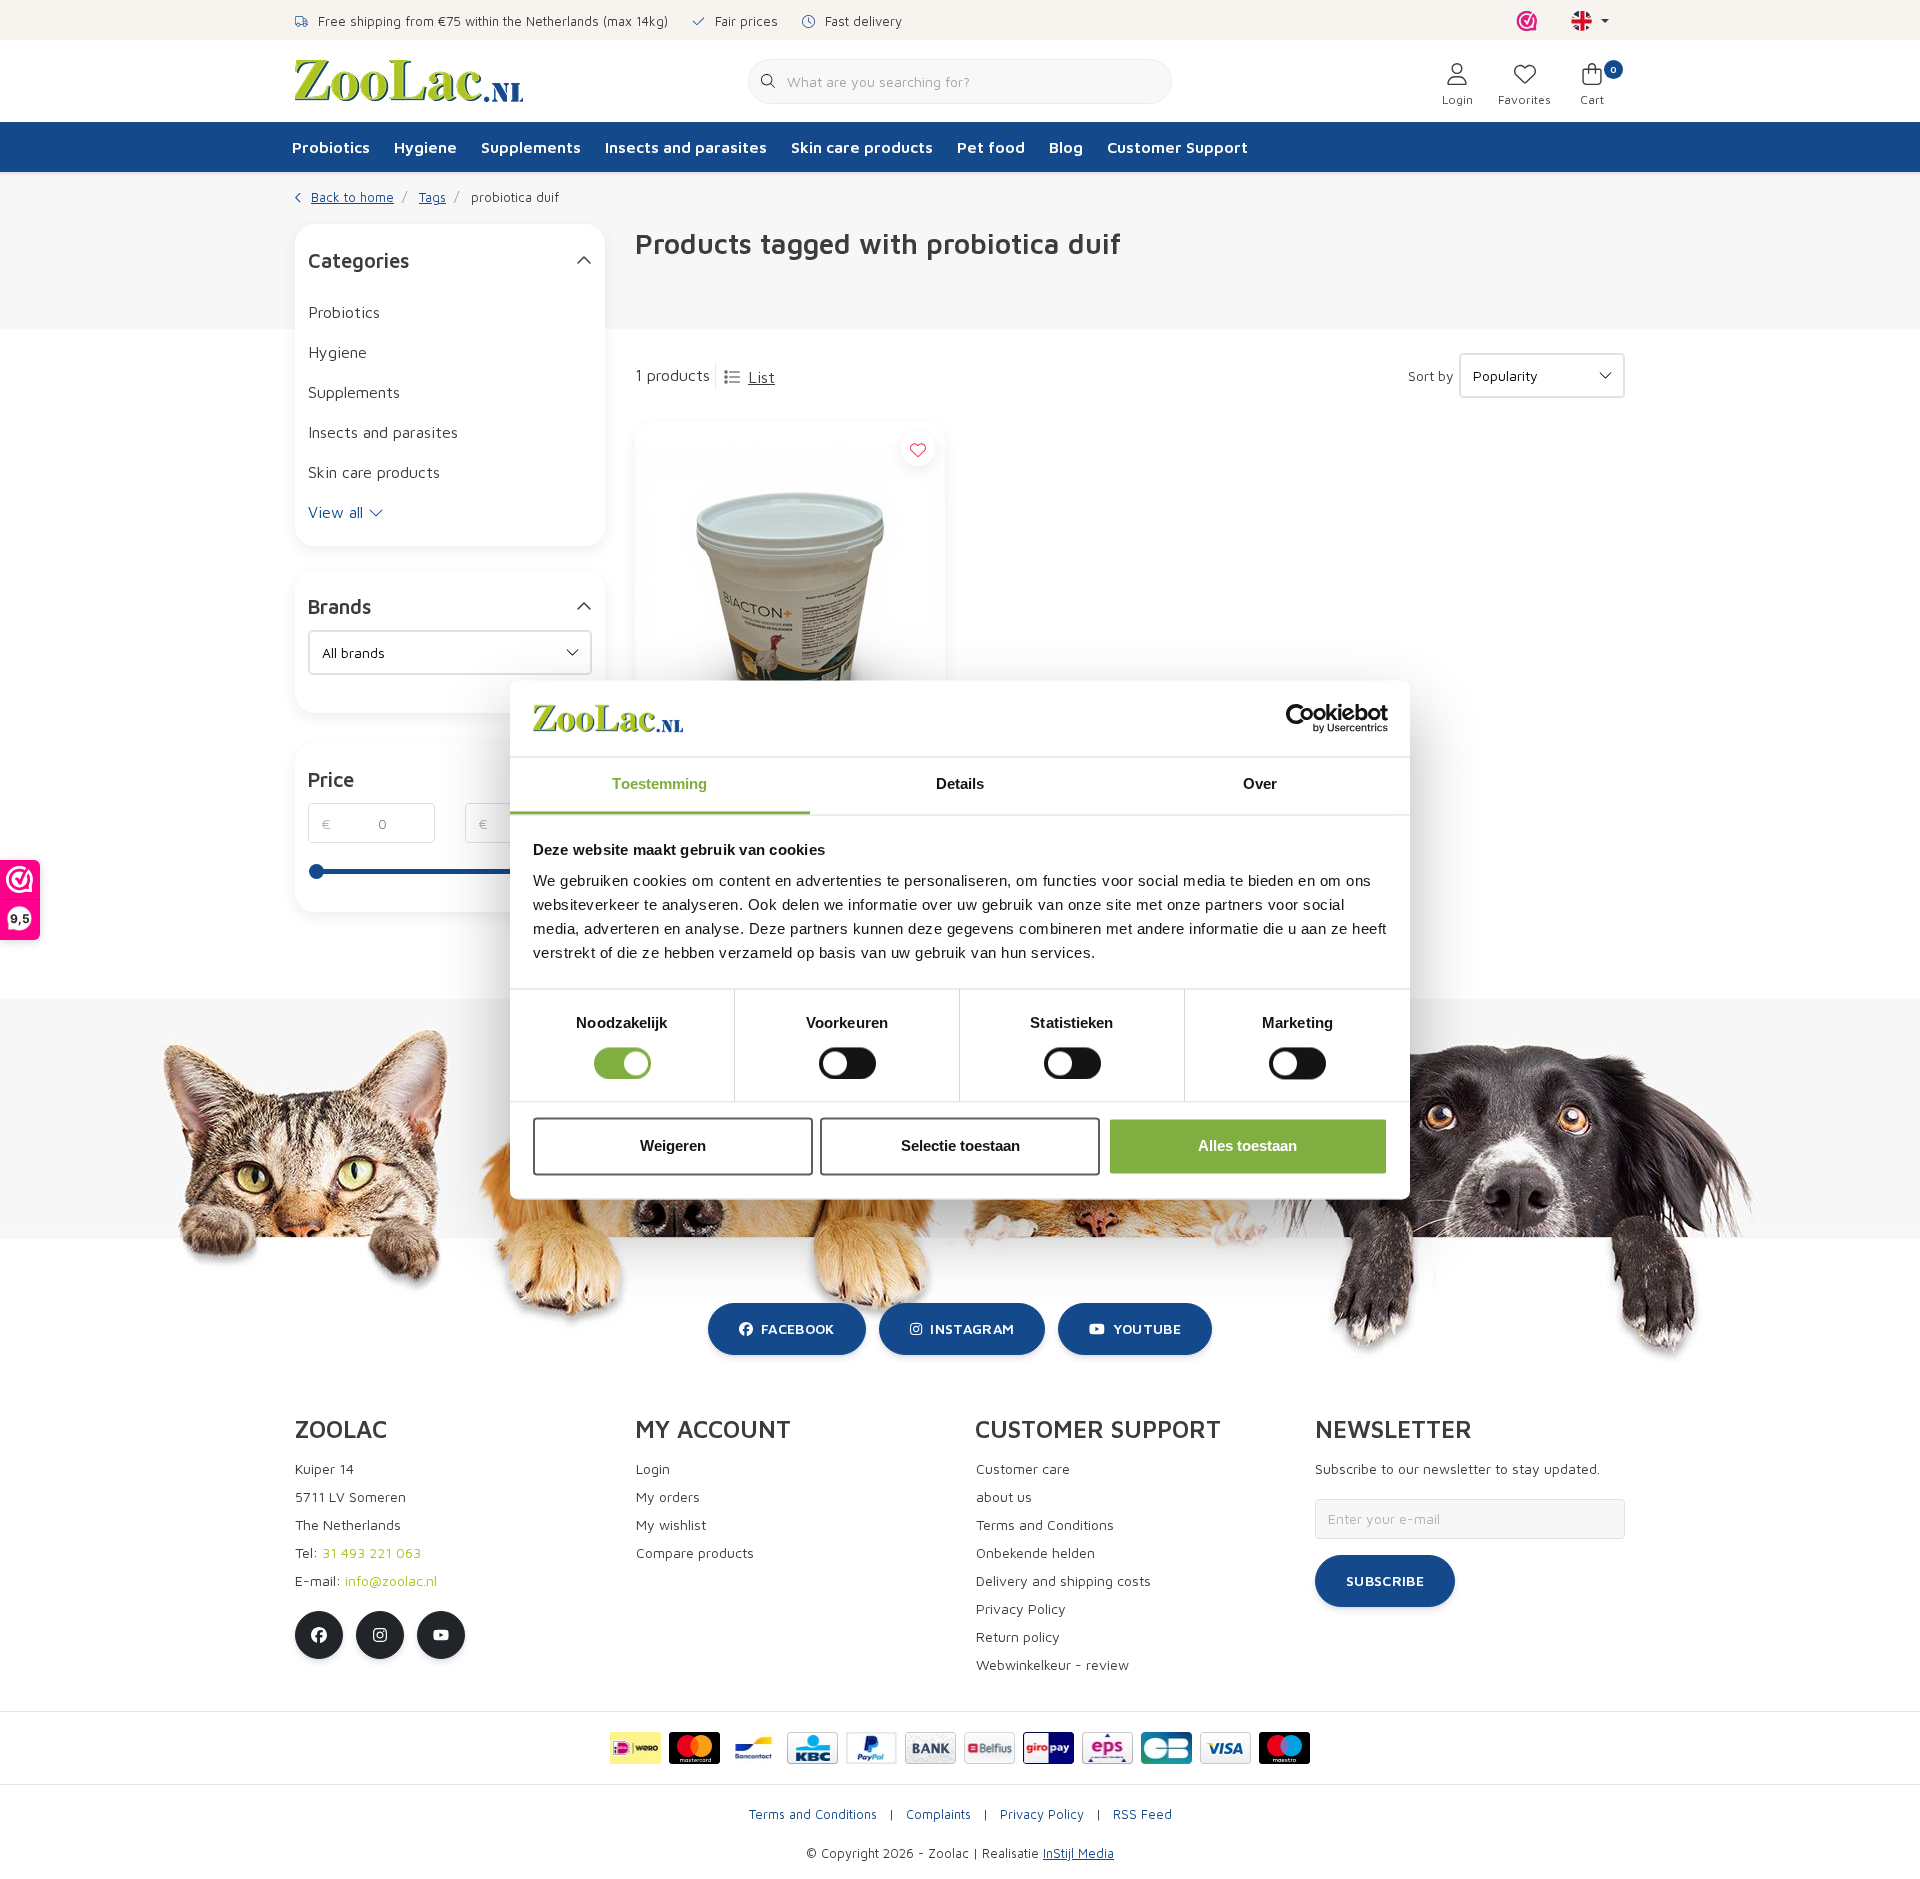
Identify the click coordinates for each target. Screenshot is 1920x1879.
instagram (972, 1328)
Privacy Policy (1042, 1814)
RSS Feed (1142, 1814)
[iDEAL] (635, 1748)
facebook (798, 1328)
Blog (1066, 147)
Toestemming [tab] (659, 784)
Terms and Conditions (813, 1814)
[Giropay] (1048, 1748)
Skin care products (862, 147)
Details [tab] (960, 784)
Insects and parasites (686, 147)
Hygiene (425, 147)
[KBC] (812, 1748)
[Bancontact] (753, 1748)
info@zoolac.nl (391, 1580)
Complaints (938, 1814)
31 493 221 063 (371, 1552)
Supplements (531, 147)
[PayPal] (871, 1748)
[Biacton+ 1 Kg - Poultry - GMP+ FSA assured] (790, 601)
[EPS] (1107, 1748)
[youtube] (441, 1635)
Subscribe (1385, 1580)
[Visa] (1225, 1748)
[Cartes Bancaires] (1166, 1748)
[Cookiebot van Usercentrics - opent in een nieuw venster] (1300, 718)
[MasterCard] (694, 1748)
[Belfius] (989, 1748)
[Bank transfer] (930, 1748)
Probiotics (331, 147)
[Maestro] (1284, 1748)
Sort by (1431, 375)
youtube (1147, 1328)
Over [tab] (1260, 784)
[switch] (847, 1063)
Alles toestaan (1247, 1146)
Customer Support (1177, 147)
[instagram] (380, 1635)
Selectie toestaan (960, 1146)
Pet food (991, 147)
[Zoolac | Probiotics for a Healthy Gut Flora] (409, 79)
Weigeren (673, 1146)
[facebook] (319, 1635)
